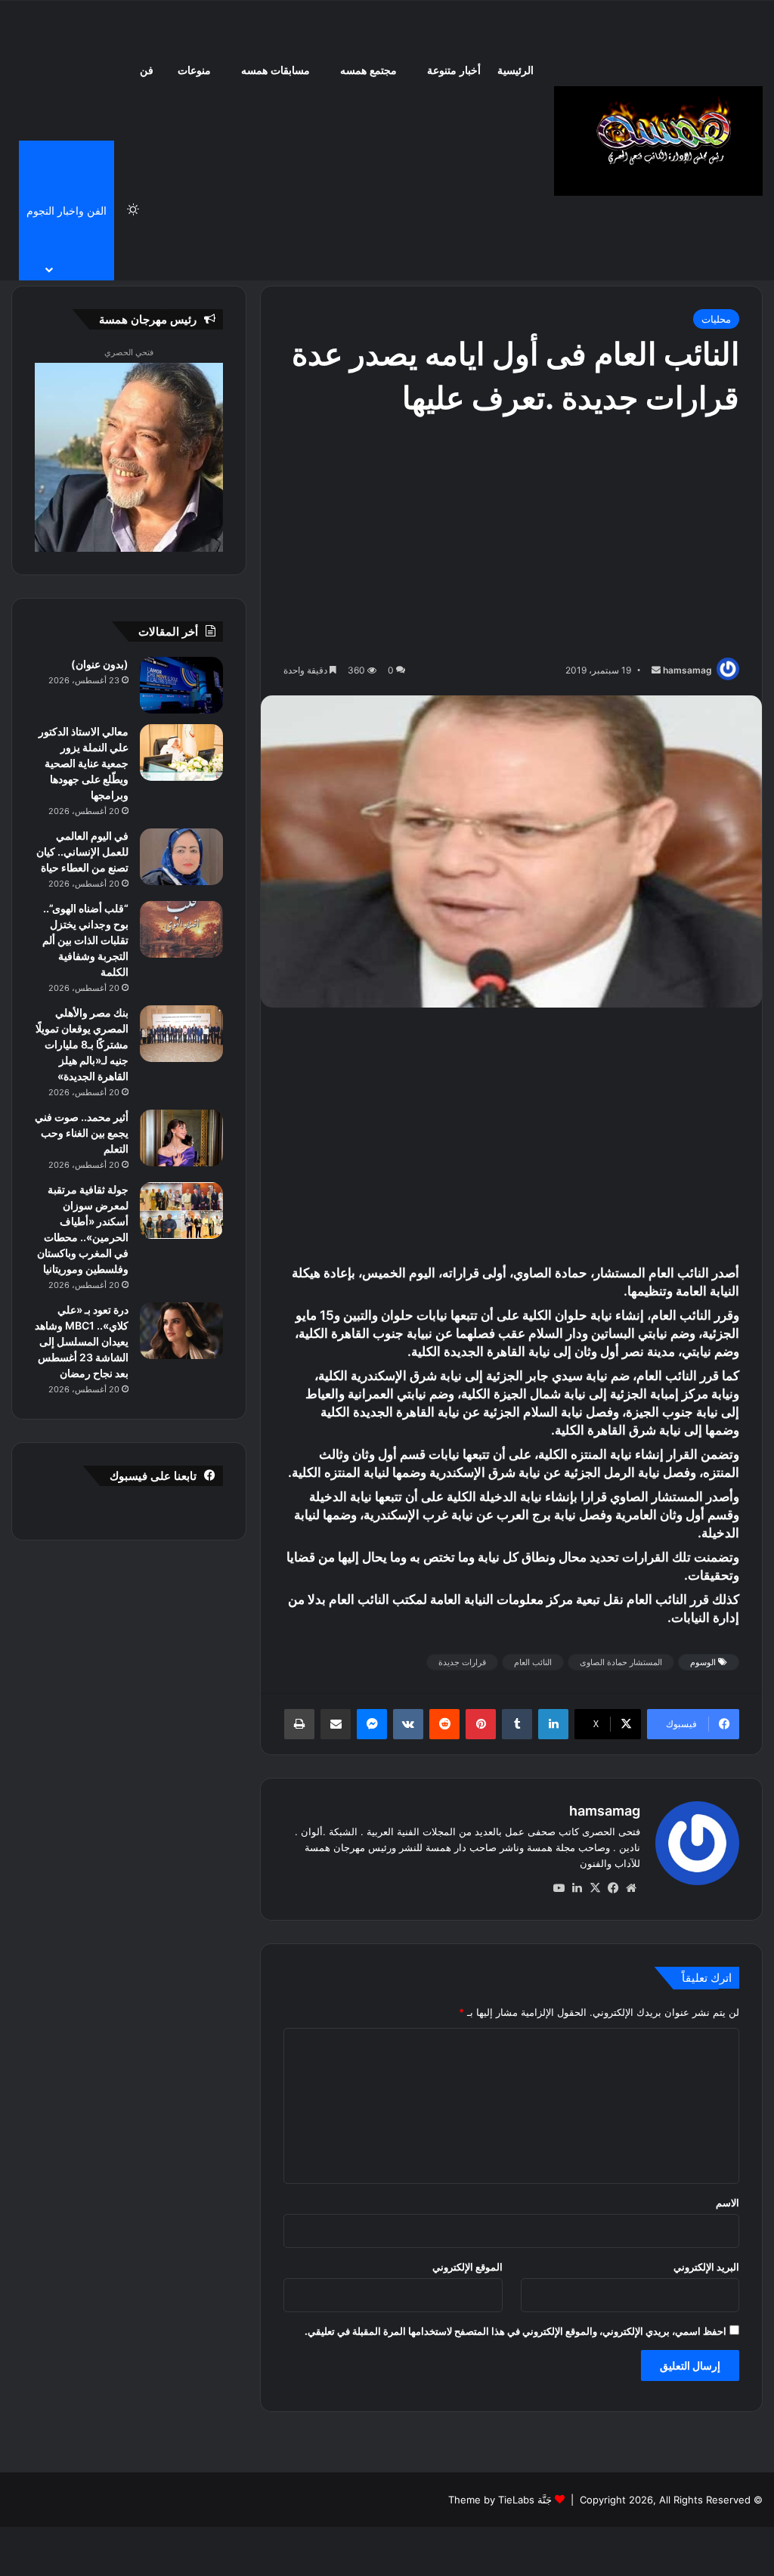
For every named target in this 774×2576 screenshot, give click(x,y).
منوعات (194, 71)
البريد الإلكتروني (706, 2267)
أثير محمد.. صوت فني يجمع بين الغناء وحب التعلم (82, 1133)
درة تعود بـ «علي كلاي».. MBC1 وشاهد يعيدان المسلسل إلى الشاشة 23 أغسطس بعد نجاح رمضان (82, 1341)
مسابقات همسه (276, 71)
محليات (716, 319)
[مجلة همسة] (658, 141)
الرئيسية (515, 71)
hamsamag (687, 670)
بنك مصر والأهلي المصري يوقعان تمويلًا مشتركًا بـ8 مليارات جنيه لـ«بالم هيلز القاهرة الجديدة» (82, 1044)
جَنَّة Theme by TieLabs (500, 2500)
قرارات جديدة (462, 1662)
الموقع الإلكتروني (467, 2267)
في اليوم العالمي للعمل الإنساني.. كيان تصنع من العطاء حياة (82, 851)
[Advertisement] (511, 540)
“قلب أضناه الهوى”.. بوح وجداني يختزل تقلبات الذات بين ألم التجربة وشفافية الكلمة (85, 940)
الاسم (728, 2203)
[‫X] (595, 1888)
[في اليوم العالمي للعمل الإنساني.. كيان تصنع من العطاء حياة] (181, 857)
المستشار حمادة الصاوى (621, 1662)
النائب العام (533, 1662)
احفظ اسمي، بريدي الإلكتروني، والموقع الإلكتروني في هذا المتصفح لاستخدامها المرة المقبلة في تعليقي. (515, 2331)
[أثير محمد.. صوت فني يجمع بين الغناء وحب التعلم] (181, 1138)
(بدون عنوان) (100, 664)
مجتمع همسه (368, 71)
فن (147, 71)
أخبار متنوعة (454, 71)
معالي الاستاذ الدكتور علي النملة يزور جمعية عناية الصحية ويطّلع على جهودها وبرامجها (84, 763)
